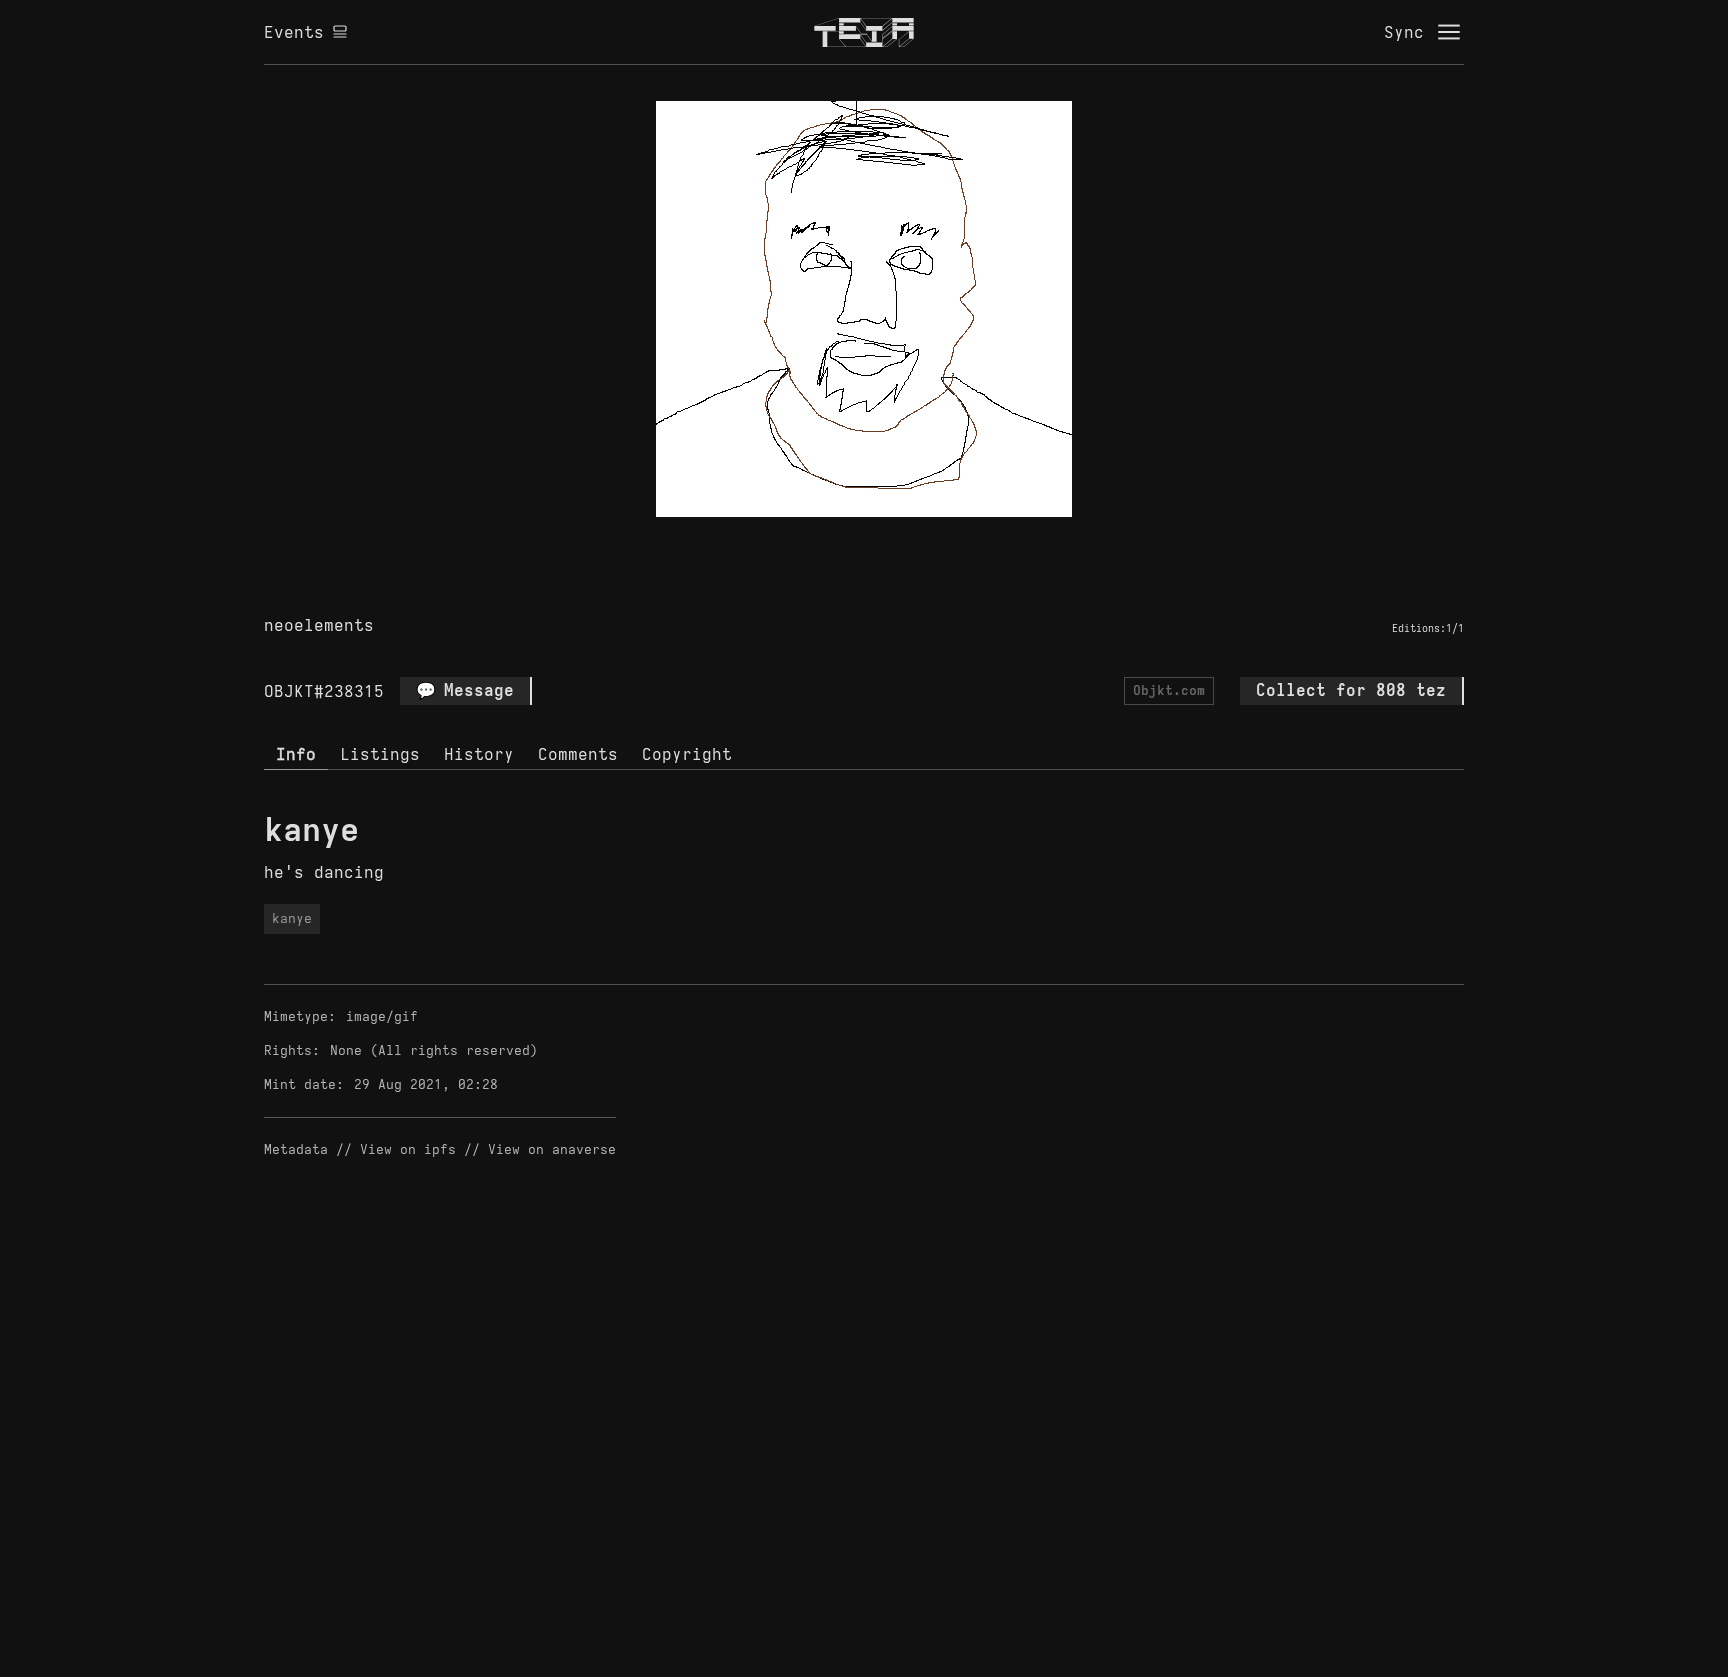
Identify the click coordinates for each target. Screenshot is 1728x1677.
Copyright (687, 754)
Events (294, 32)
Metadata (296, 1149)
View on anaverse (552, 1149)
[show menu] (1449, 32)
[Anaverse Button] (887, 540)
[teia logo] (864, 32)
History (479, 754)
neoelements (319, 625)
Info (296, 754)
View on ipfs (408, 1149)
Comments (578, 754)
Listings (380, 754)
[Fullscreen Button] (841, 540)
